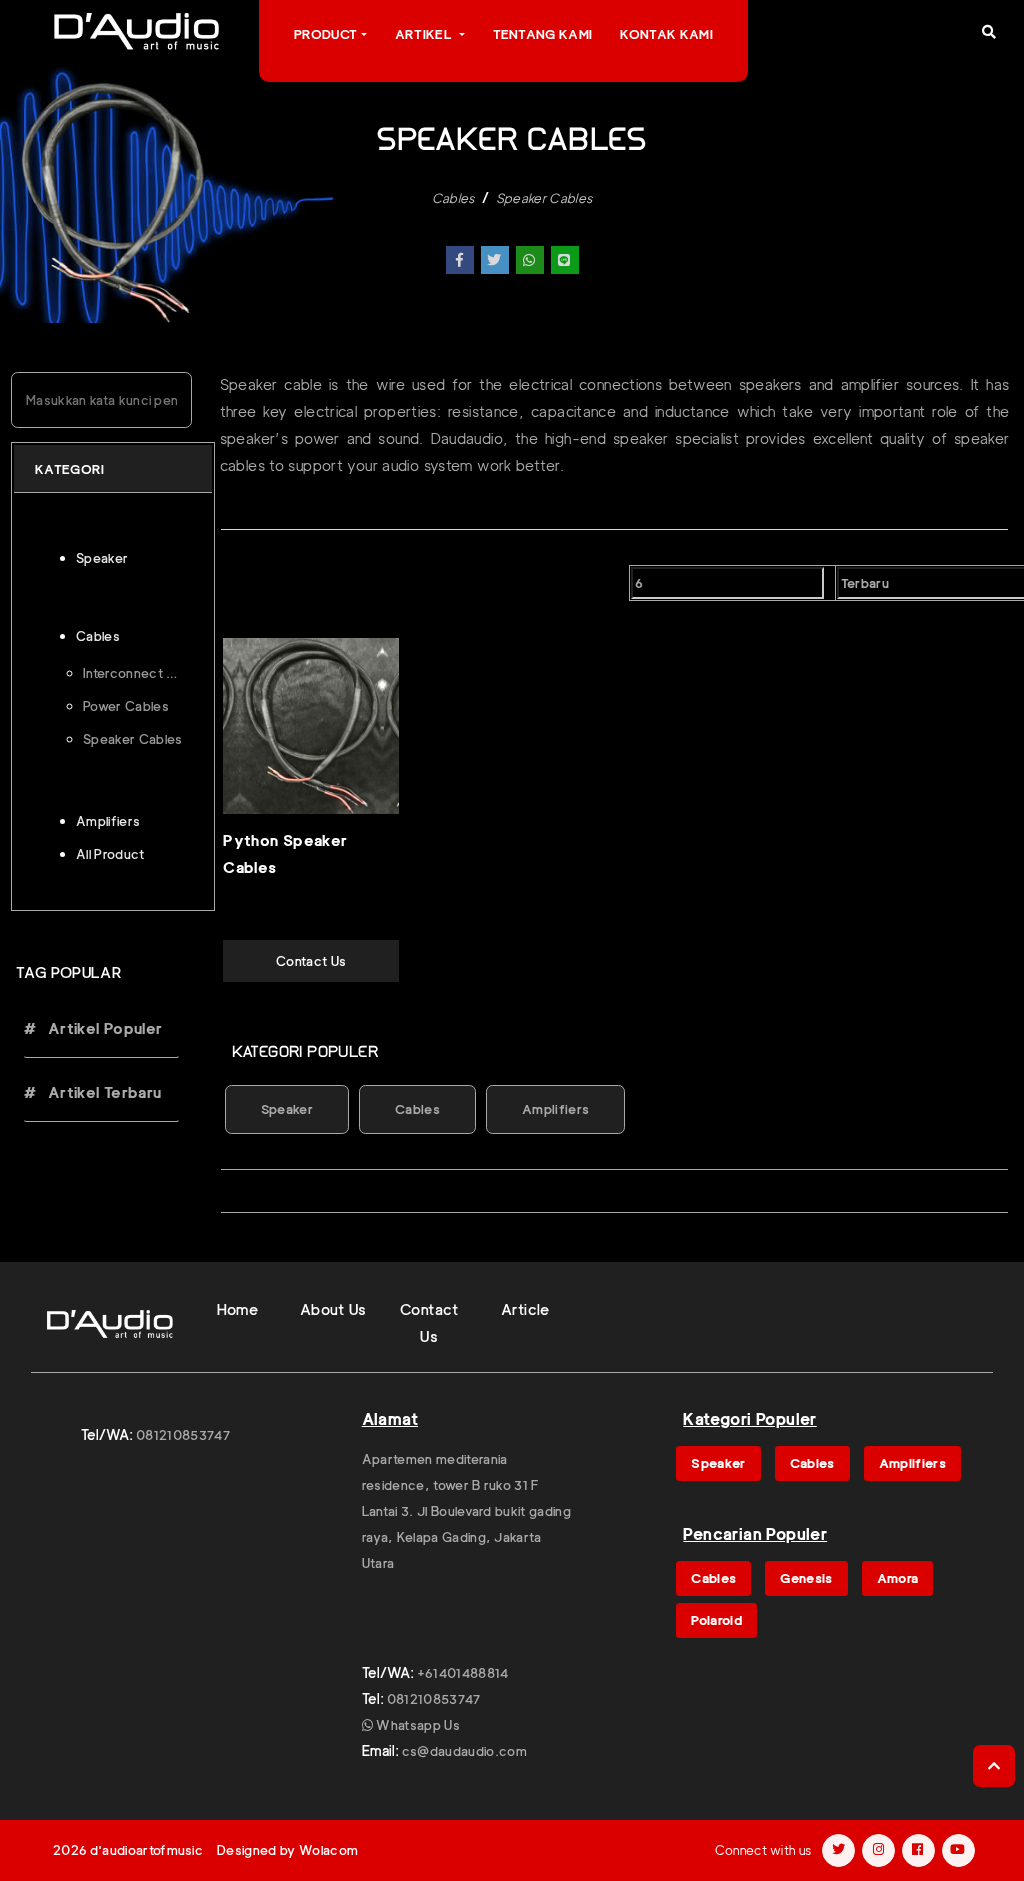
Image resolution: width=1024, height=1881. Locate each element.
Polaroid (716, 1620)
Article (525, 1310)
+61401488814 (463, 1673)
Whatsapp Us (416, 1725)
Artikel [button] (425, 34)
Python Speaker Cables (285, 854)
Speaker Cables (544, 198)
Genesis (806, 1578)
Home (238, 1310)
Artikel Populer (102, 1029)
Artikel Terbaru (102, 1093)
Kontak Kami (666, 34)
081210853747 (183, 1435)
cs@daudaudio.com (464, 1751)
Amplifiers (555, 1109)
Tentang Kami (543, 34)
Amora (898, 1578)
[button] (989, 31)
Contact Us (311, 961)
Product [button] (325, 34)
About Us (333, 1310)
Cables (453, 198)
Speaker (287, 1109)
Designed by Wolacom (287, 1850)
